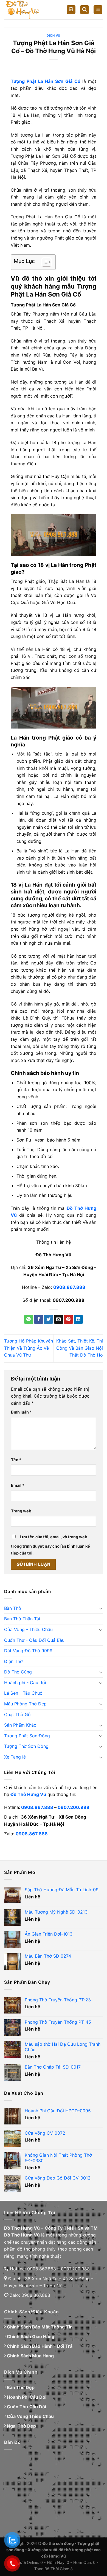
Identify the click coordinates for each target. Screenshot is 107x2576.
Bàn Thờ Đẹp (21, 2387)
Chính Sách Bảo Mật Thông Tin (40, 2327)
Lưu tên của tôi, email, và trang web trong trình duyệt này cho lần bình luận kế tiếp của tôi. (50, 1545)
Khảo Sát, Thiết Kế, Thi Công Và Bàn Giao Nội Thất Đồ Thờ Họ (80, 1348)
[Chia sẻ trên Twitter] (48, 1319)
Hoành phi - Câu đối (25, 1683)
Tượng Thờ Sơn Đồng (26, 1746)
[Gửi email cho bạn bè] (59, 1319)
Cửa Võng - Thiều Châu (28, 1629)
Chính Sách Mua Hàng (30, 2356)
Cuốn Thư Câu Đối (26, 2407)
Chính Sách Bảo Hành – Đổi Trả (40, 2346)
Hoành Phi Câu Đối (27, 2397)
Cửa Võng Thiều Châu (30, 2416)
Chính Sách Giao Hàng (31, 2336)
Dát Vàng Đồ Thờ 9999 (28, 1651)
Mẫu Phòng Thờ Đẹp (25, 1704)
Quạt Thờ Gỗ (17, 1714)
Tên (16, 1460)
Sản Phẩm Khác (20, 1725)
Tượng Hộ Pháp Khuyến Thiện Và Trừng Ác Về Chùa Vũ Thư (29, 1348)
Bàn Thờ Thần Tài (22, 1619)
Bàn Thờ (13, 1608)
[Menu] (98, 10)
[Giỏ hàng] (71, 10)
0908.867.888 (37, 1807)
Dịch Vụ (54, 36)
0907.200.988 (74, 1807)
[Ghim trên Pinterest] (68, 1319)
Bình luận (21, 1412)
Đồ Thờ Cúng (18, 1672)
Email (18, 1485)
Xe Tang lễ (15, 1757)
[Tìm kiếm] (85, 10)
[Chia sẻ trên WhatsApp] (29, 1319)
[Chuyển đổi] (101, 1608)
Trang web (21, 1511)
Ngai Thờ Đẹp (21, 2426)
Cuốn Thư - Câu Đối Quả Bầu (34, 1640)
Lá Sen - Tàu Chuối (24, 1693)
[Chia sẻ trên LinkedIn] (78, 1319)
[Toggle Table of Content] (44, 262)
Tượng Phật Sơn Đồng (27, 1736)
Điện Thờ (13, 1661)
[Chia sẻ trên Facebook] (39, 1319)
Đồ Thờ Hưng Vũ (28, 1794)
